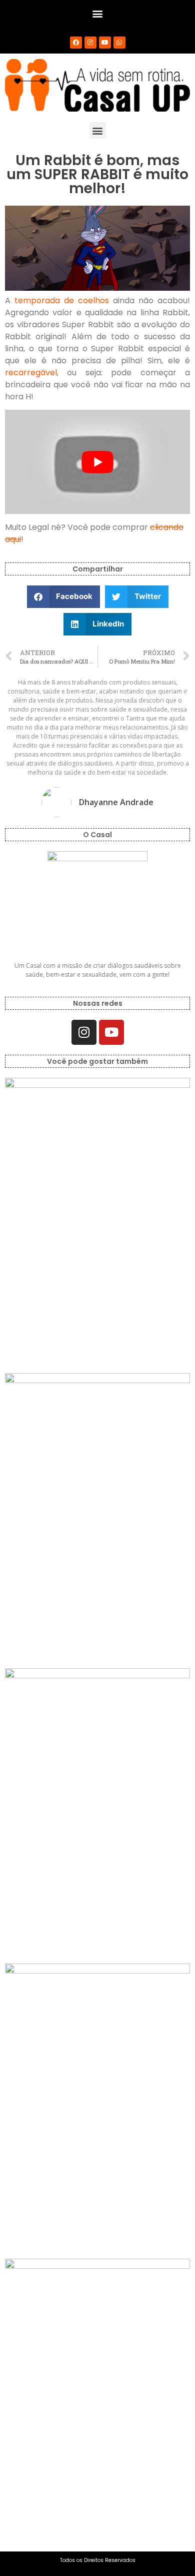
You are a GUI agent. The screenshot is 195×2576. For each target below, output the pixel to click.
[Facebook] (76, 43)
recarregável (31, 373)
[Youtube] (105, 43)
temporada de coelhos (62, 300)
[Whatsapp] (119, 43)
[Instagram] (90, 43)
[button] (98, 13)
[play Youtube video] (97, 462)
